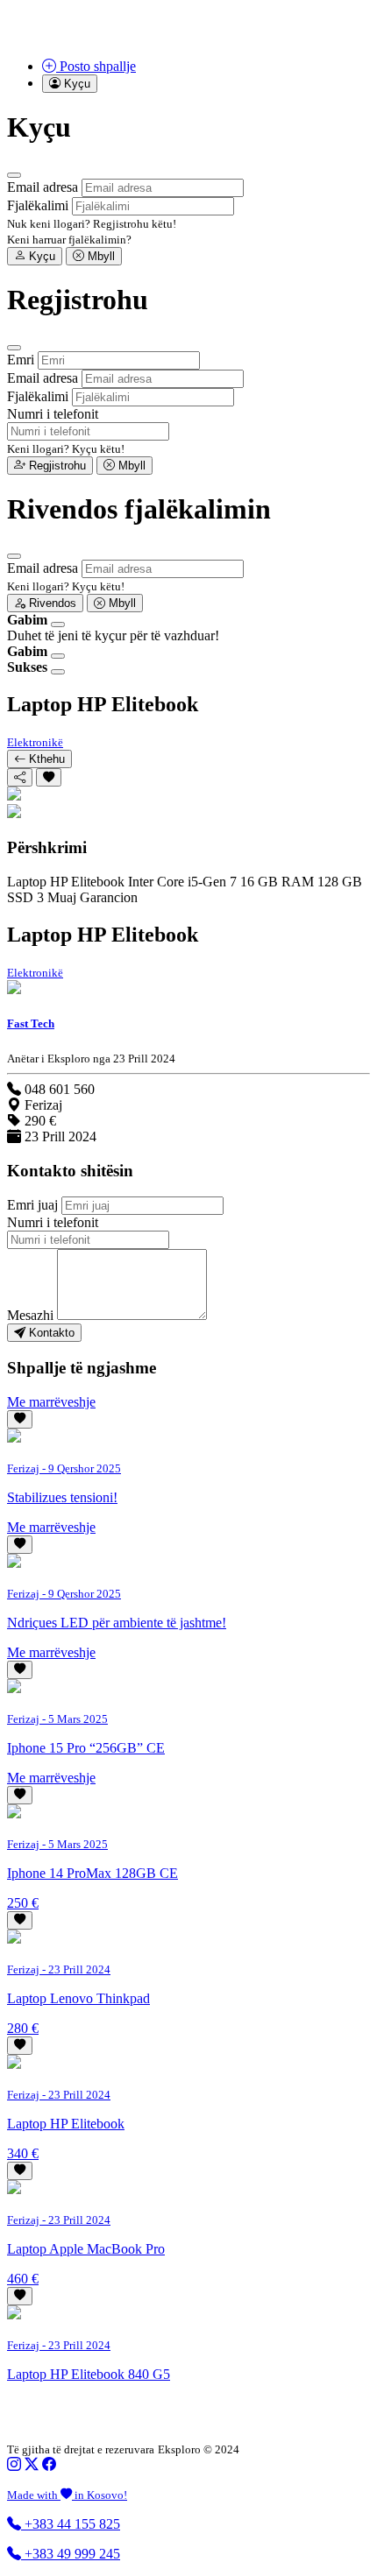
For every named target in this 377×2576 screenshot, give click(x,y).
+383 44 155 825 (71, 2524)
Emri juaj (32, 1205)
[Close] (14, 175)
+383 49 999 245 (71, 2554)
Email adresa (43, 187)
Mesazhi (30, 1315)
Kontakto (50, 1333)
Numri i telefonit (53, 414)
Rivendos (51, 603)
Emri (21, 360)
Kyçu (40, 256)
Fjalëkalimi (38, 205)
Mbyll (100, 256)
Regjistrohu (56, 466)
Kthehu (45, 759)
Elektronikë (35, 742)
